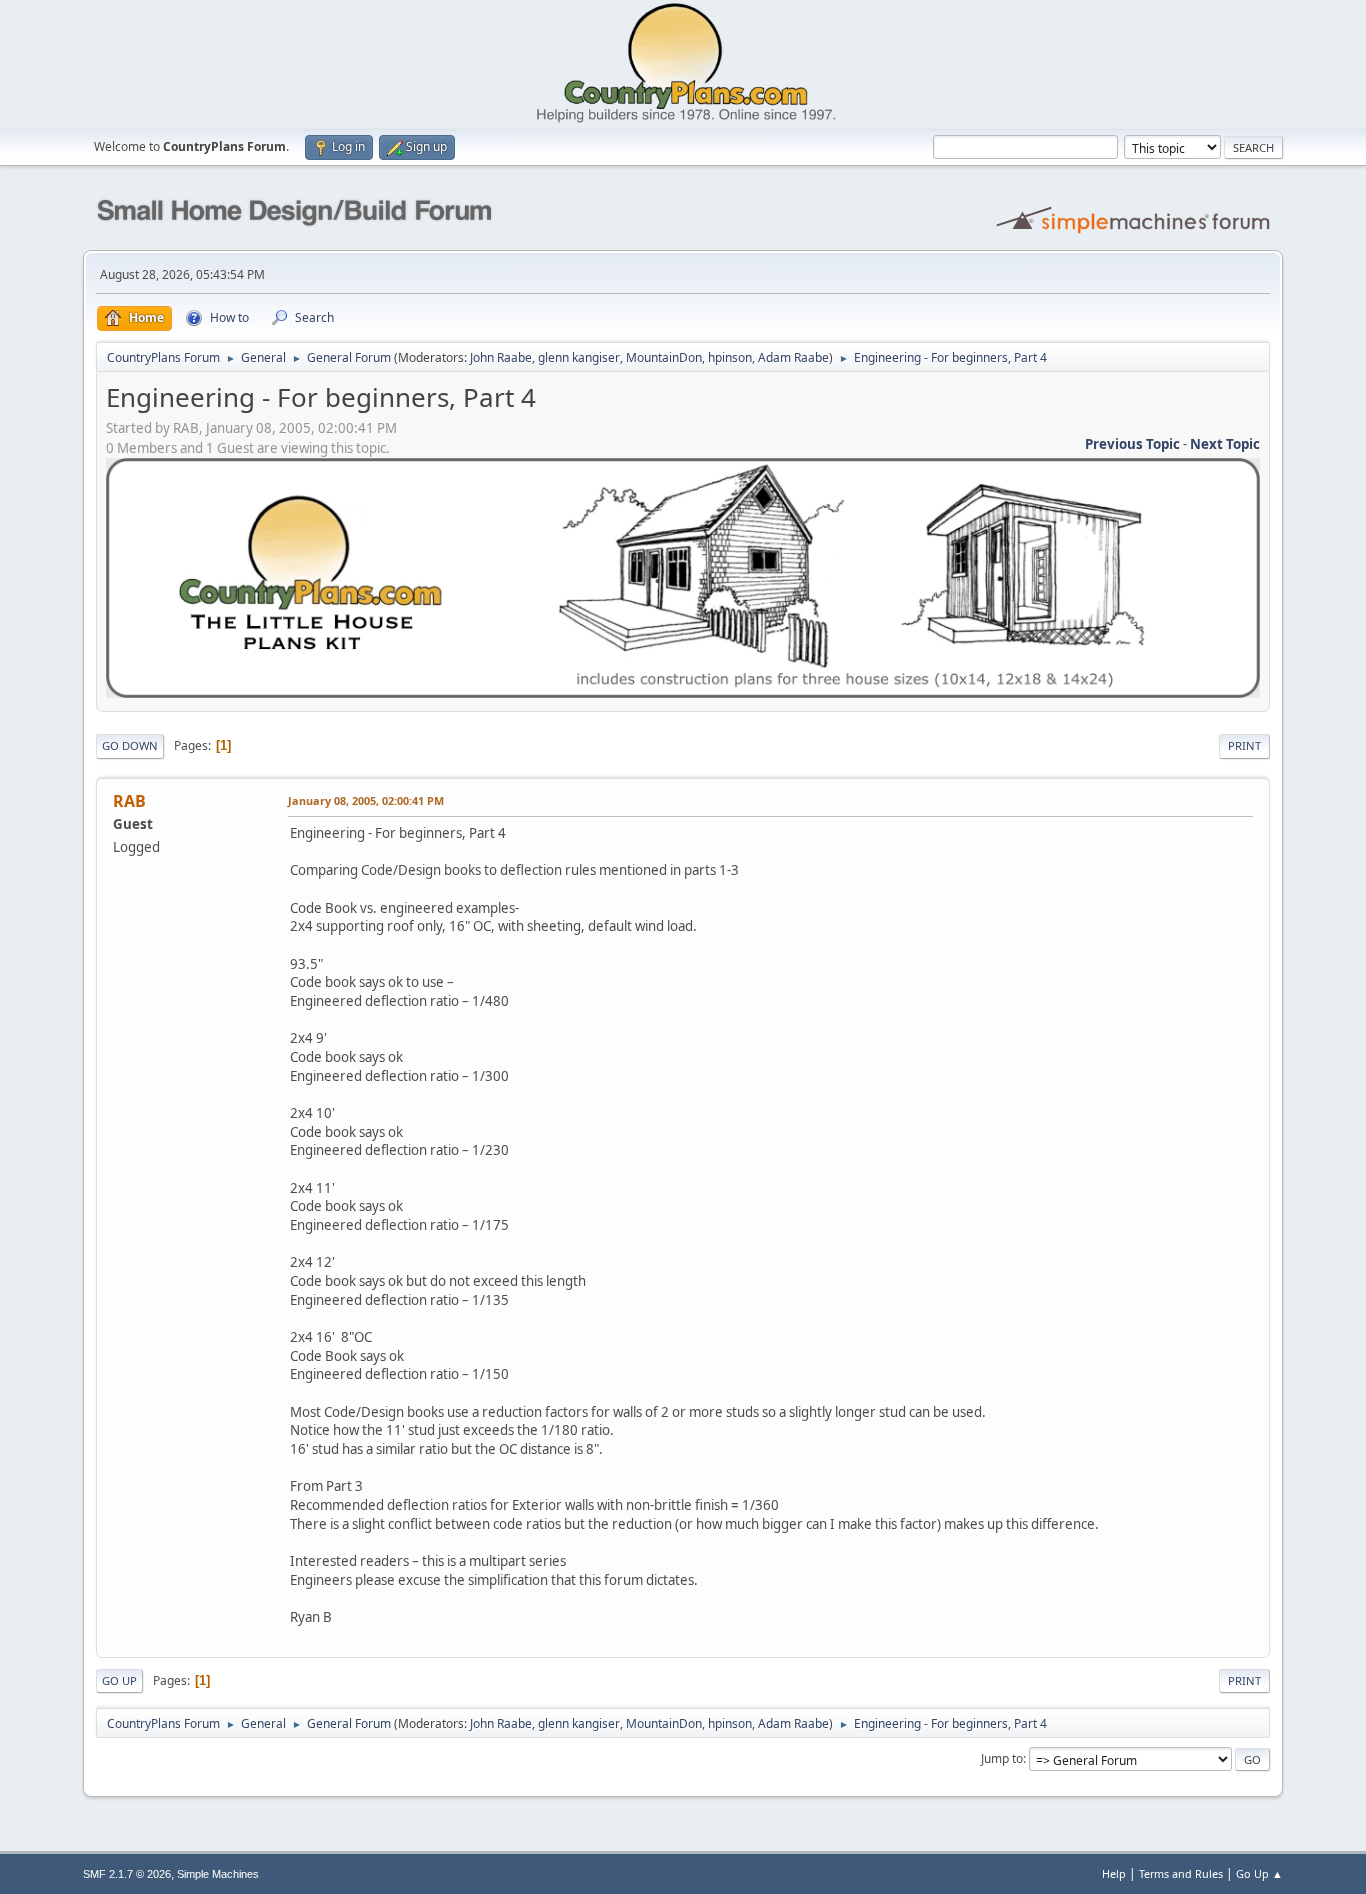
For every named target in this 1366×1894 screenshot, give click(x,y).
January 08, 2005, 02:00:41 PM (366, 800)
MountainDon (664, 357)
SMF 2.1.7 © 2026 (127, 1874)
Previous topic (1132, 444)
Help (1114, 1873)
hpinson (730, 357)
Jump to (1002, 1758)
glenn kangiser (579, 357)
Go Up (119, 1680)
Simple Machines (218, 1874)
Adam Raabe (793, 357)
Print (1244, 745)
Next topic (1225, 444)
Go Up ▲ (1259, 1873)
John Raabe (501, 357)
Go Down (130, 745)
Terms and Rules (1181, 1873)
